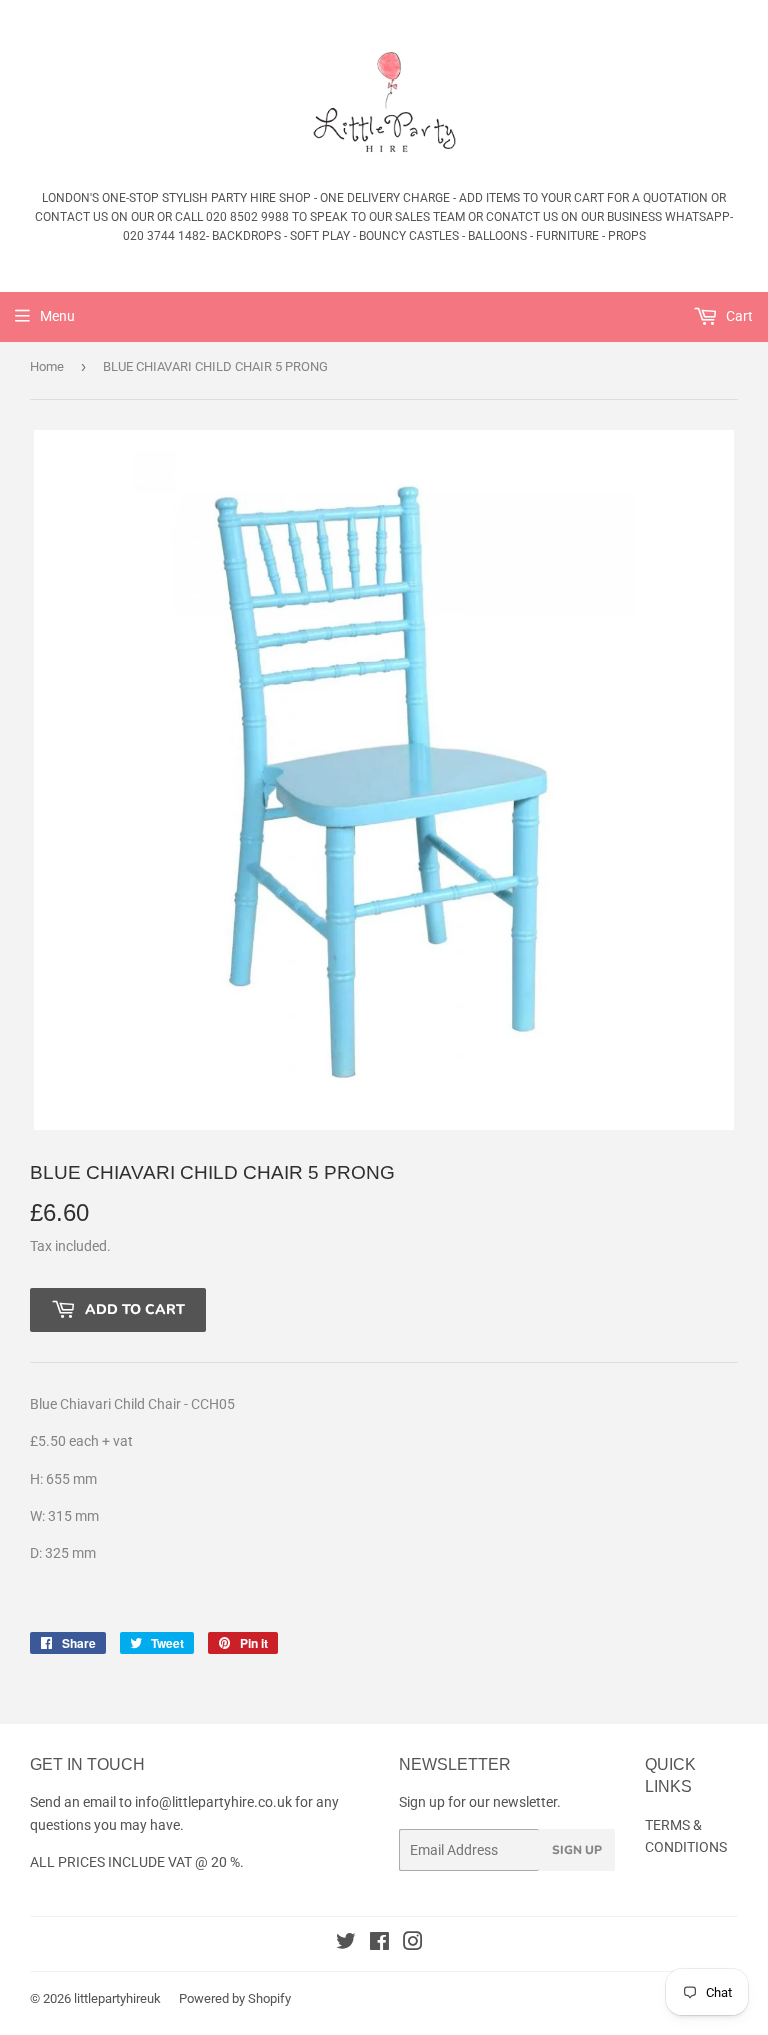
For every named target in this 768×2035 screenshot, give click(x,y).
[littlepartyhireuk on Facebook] (379, 1944)
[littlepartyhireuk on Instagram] (413, 1944)
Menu (57, 316)
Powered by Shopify (235, 1998)
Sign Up (577, 1850)
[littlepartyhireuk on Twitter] (346, 1944)
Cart (738, 316)
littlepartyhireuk (117, 1998)
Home (47, 366)
